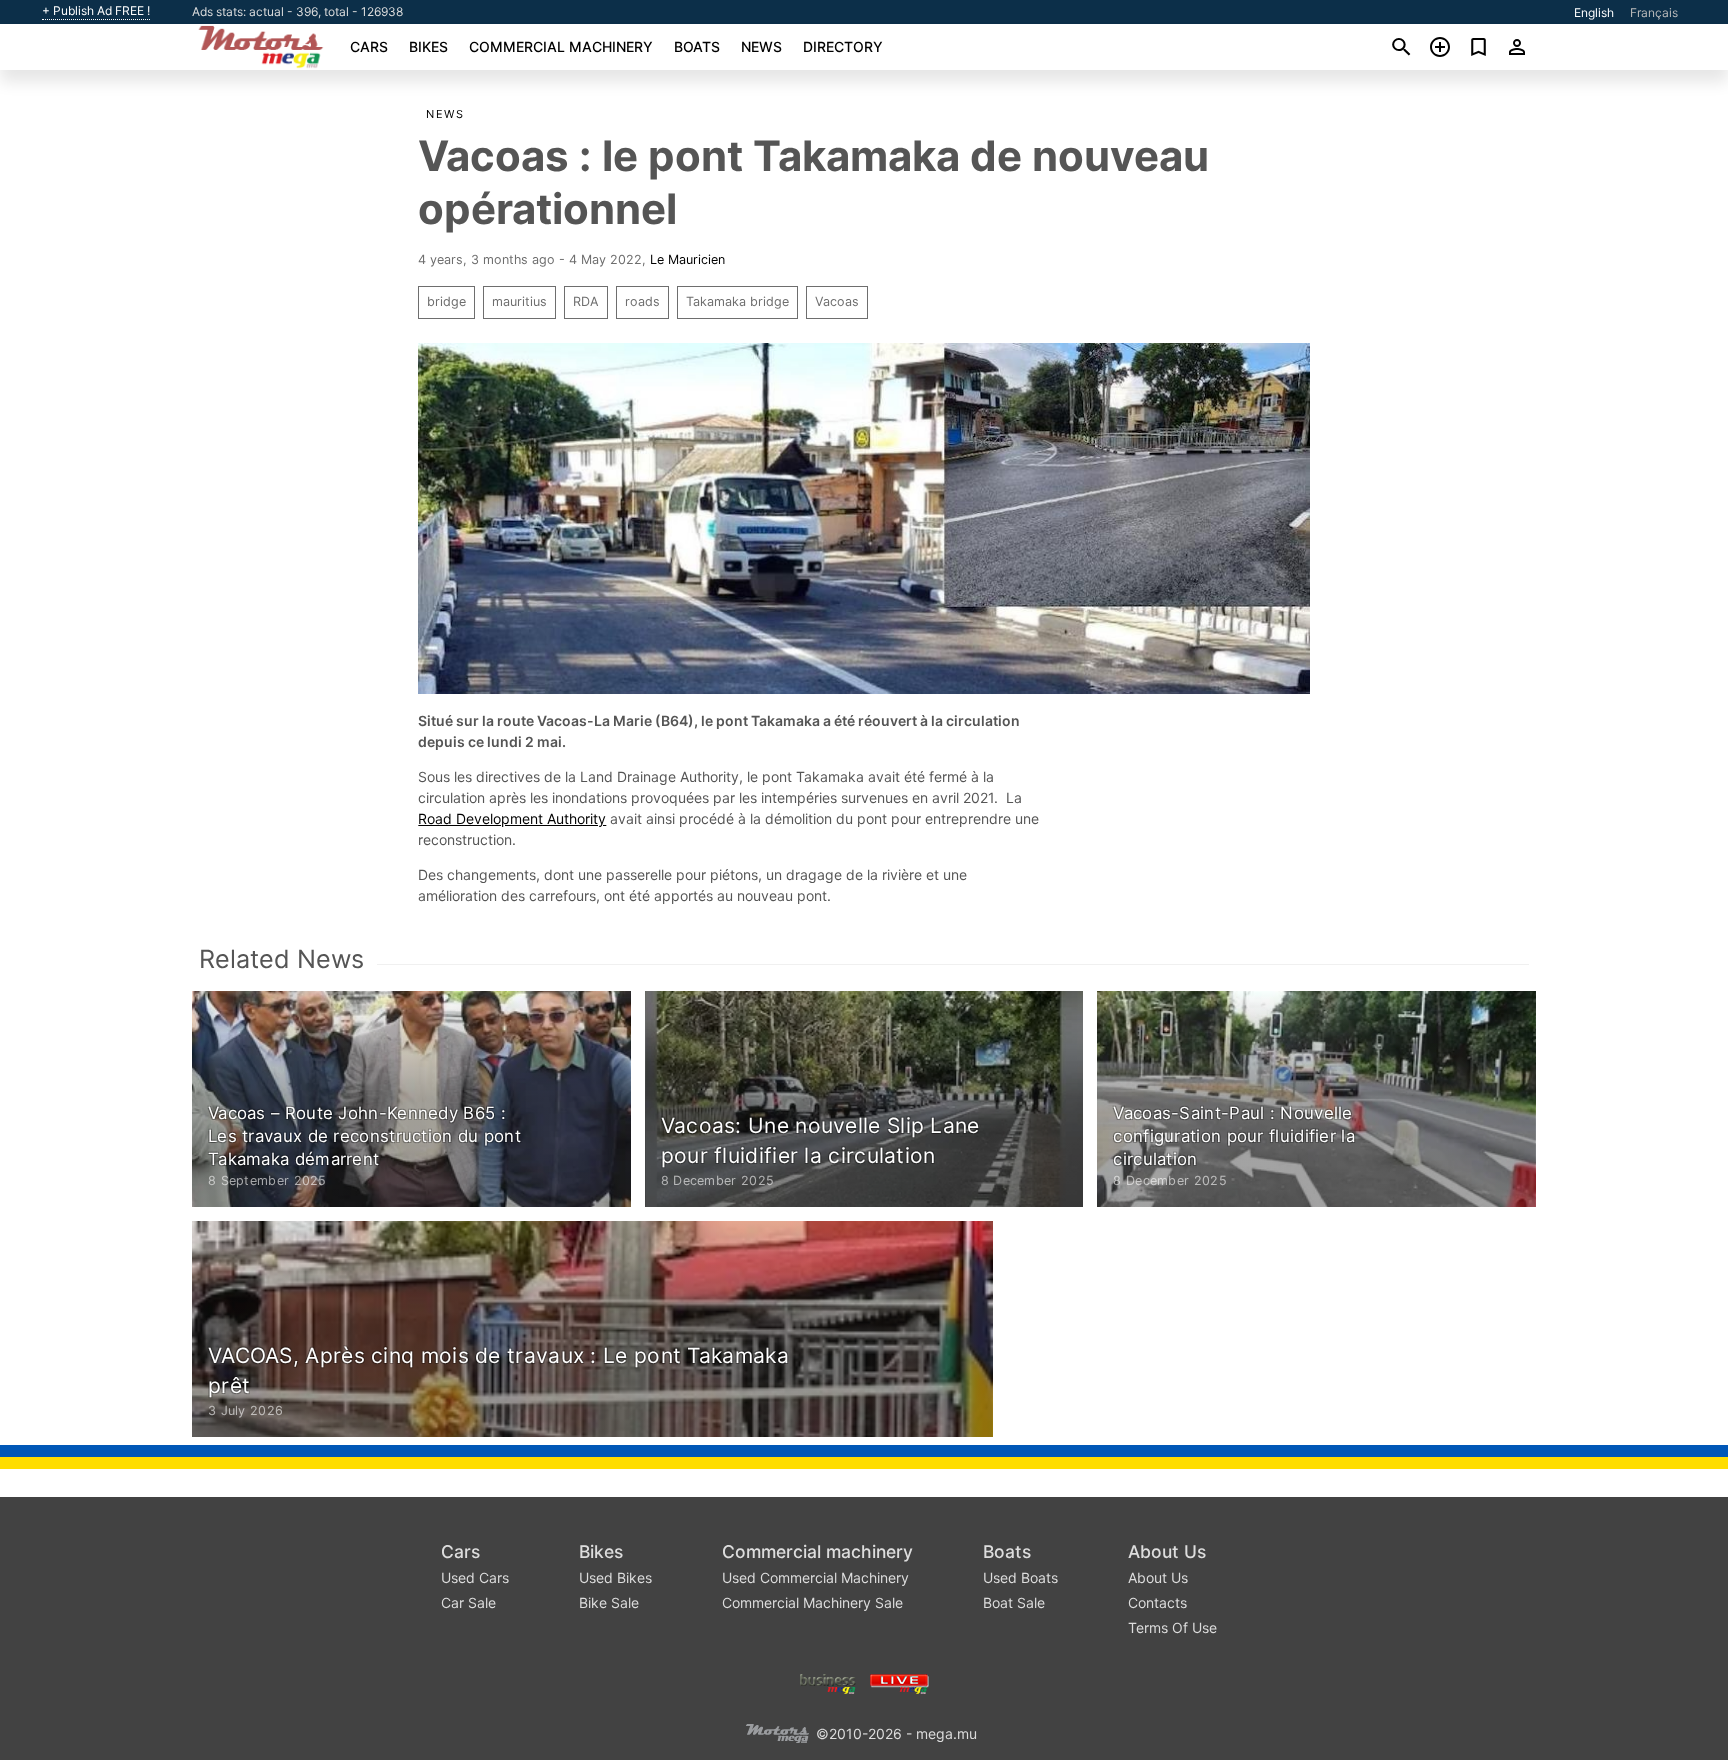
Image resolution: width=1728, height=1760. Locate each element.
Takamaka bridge (737, 301)
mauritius (519, 301)
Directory (843, 46)
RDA (586, 301)
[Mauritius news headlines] (899, 1681)
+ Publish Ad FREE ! (96, 11)
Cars (369, 46)
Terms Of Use (1172, 1627)
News (761, 46)
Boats (697, 46)
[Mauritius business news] (828, 1681)
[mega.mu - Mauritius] (777, 1731)
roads (642, 301)
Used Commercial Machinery (815, 1577)
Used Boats (1020, 1577)
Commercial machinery (561, 46)
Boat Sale (1014, 1602)
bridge (446, 301)
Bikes (428, 46)
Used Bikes (615, 1577)
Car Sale (468, 1602)
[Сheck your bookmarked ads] (1478, 47)
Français (1654, 12)
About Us (1167, 1551)
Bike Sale (609, 1602)
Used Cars (475, 1577)
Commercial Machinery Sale (812, 1602)
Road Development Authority (512, 818)
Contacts (1157, 1602)
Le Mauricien (687, 259)
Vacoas (837, 301)
